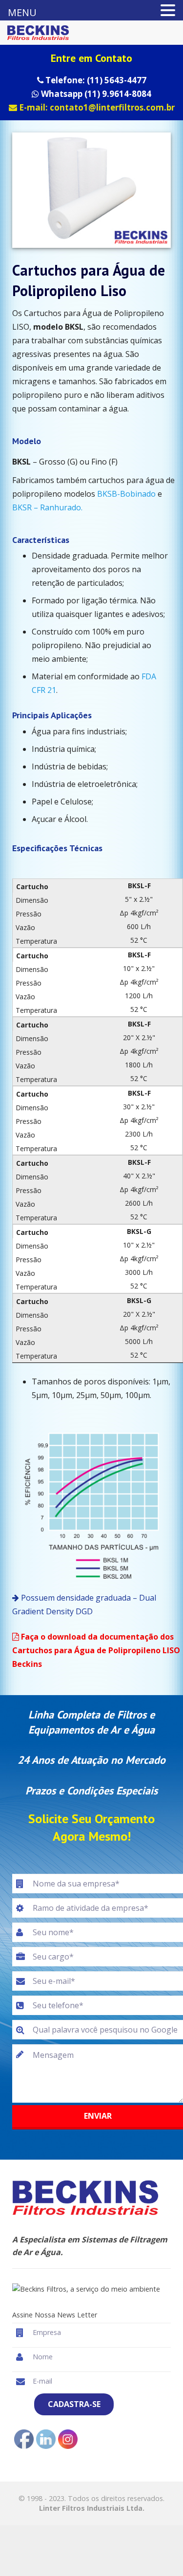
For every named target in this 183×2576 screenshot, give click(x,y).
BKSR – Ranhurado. (47, 507)
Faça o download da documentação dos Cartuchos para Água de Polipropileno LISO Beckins (96, 1650)
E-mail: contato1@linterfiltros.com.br (96, 107)
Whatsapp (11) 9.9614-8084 (95, 94)
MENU (22, 12)
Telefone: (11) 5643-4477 (95, 80)
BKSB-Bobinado (127, 494)
